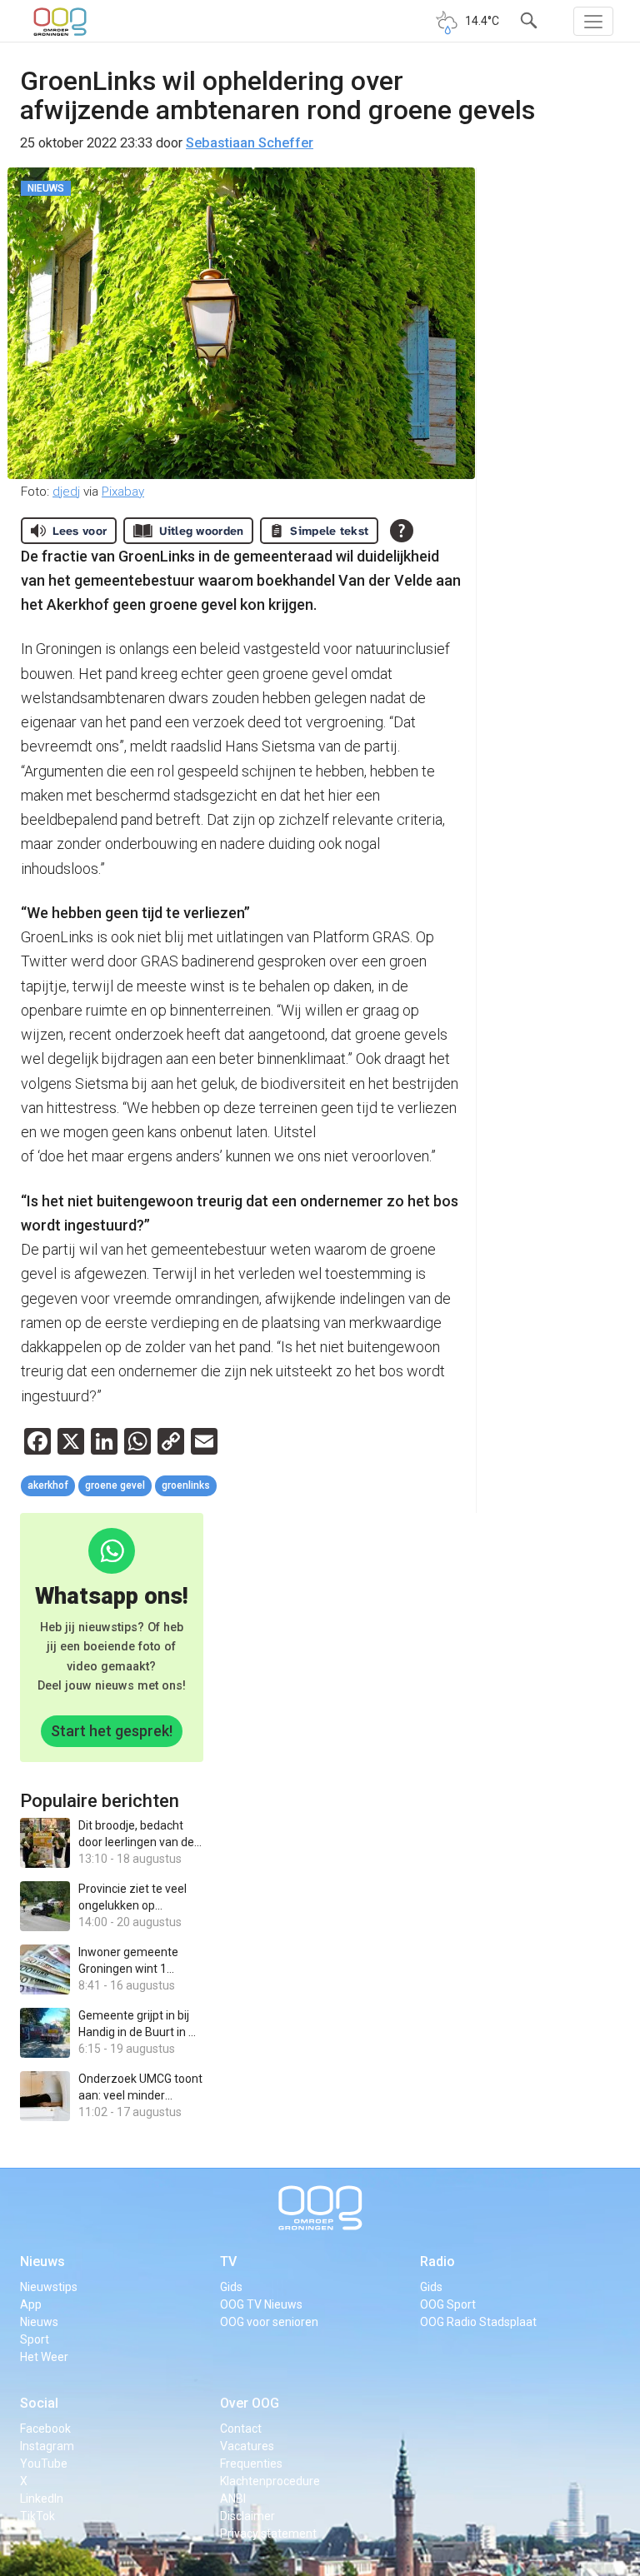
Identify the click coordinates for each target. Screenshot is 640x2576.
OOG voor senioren (269, 2322)
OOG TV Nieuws (261, 2304)
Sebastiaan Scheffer (250, 143)
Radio (437, 2261)
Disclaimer (247, 2516)
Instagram (47, 2446)
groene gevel (115, 1485)
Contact (241, 2429)
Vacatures (247, 2446)
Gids (231, 2287)
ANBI (233, 2499)
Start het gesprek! (112, 1731)
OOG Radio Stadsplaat (478, 2322)
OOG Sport (448, 2304)
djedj (66, 492)
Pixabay (123, 492)
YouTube (44, 2464)
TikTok (37, 2516)
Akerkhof (48, 1485)
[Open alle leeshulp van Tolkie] (402, 531)
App (31, 2304)
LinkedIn (42, 2499)
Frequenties (251, 2464)
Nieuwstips (49, 2287)
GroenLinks (186, 1485)
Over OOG (250, 2403)
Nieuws (42, 2261)
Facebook (45, 2429)
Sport (35, 2339)
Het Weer (44, 2357)
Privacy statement (268, 2534)
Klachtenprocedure (270, 2481)
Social (39, 2403)
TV (228, 2261)
